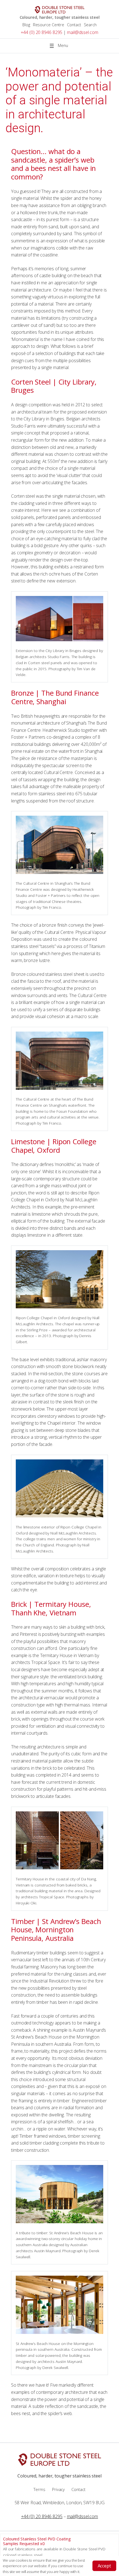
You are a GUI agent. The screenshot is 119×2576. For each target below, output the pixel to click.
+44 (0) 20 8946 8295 (42, 32)
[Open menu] (60, 46)
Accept (104, 2566)
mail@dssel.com (83, 32)
